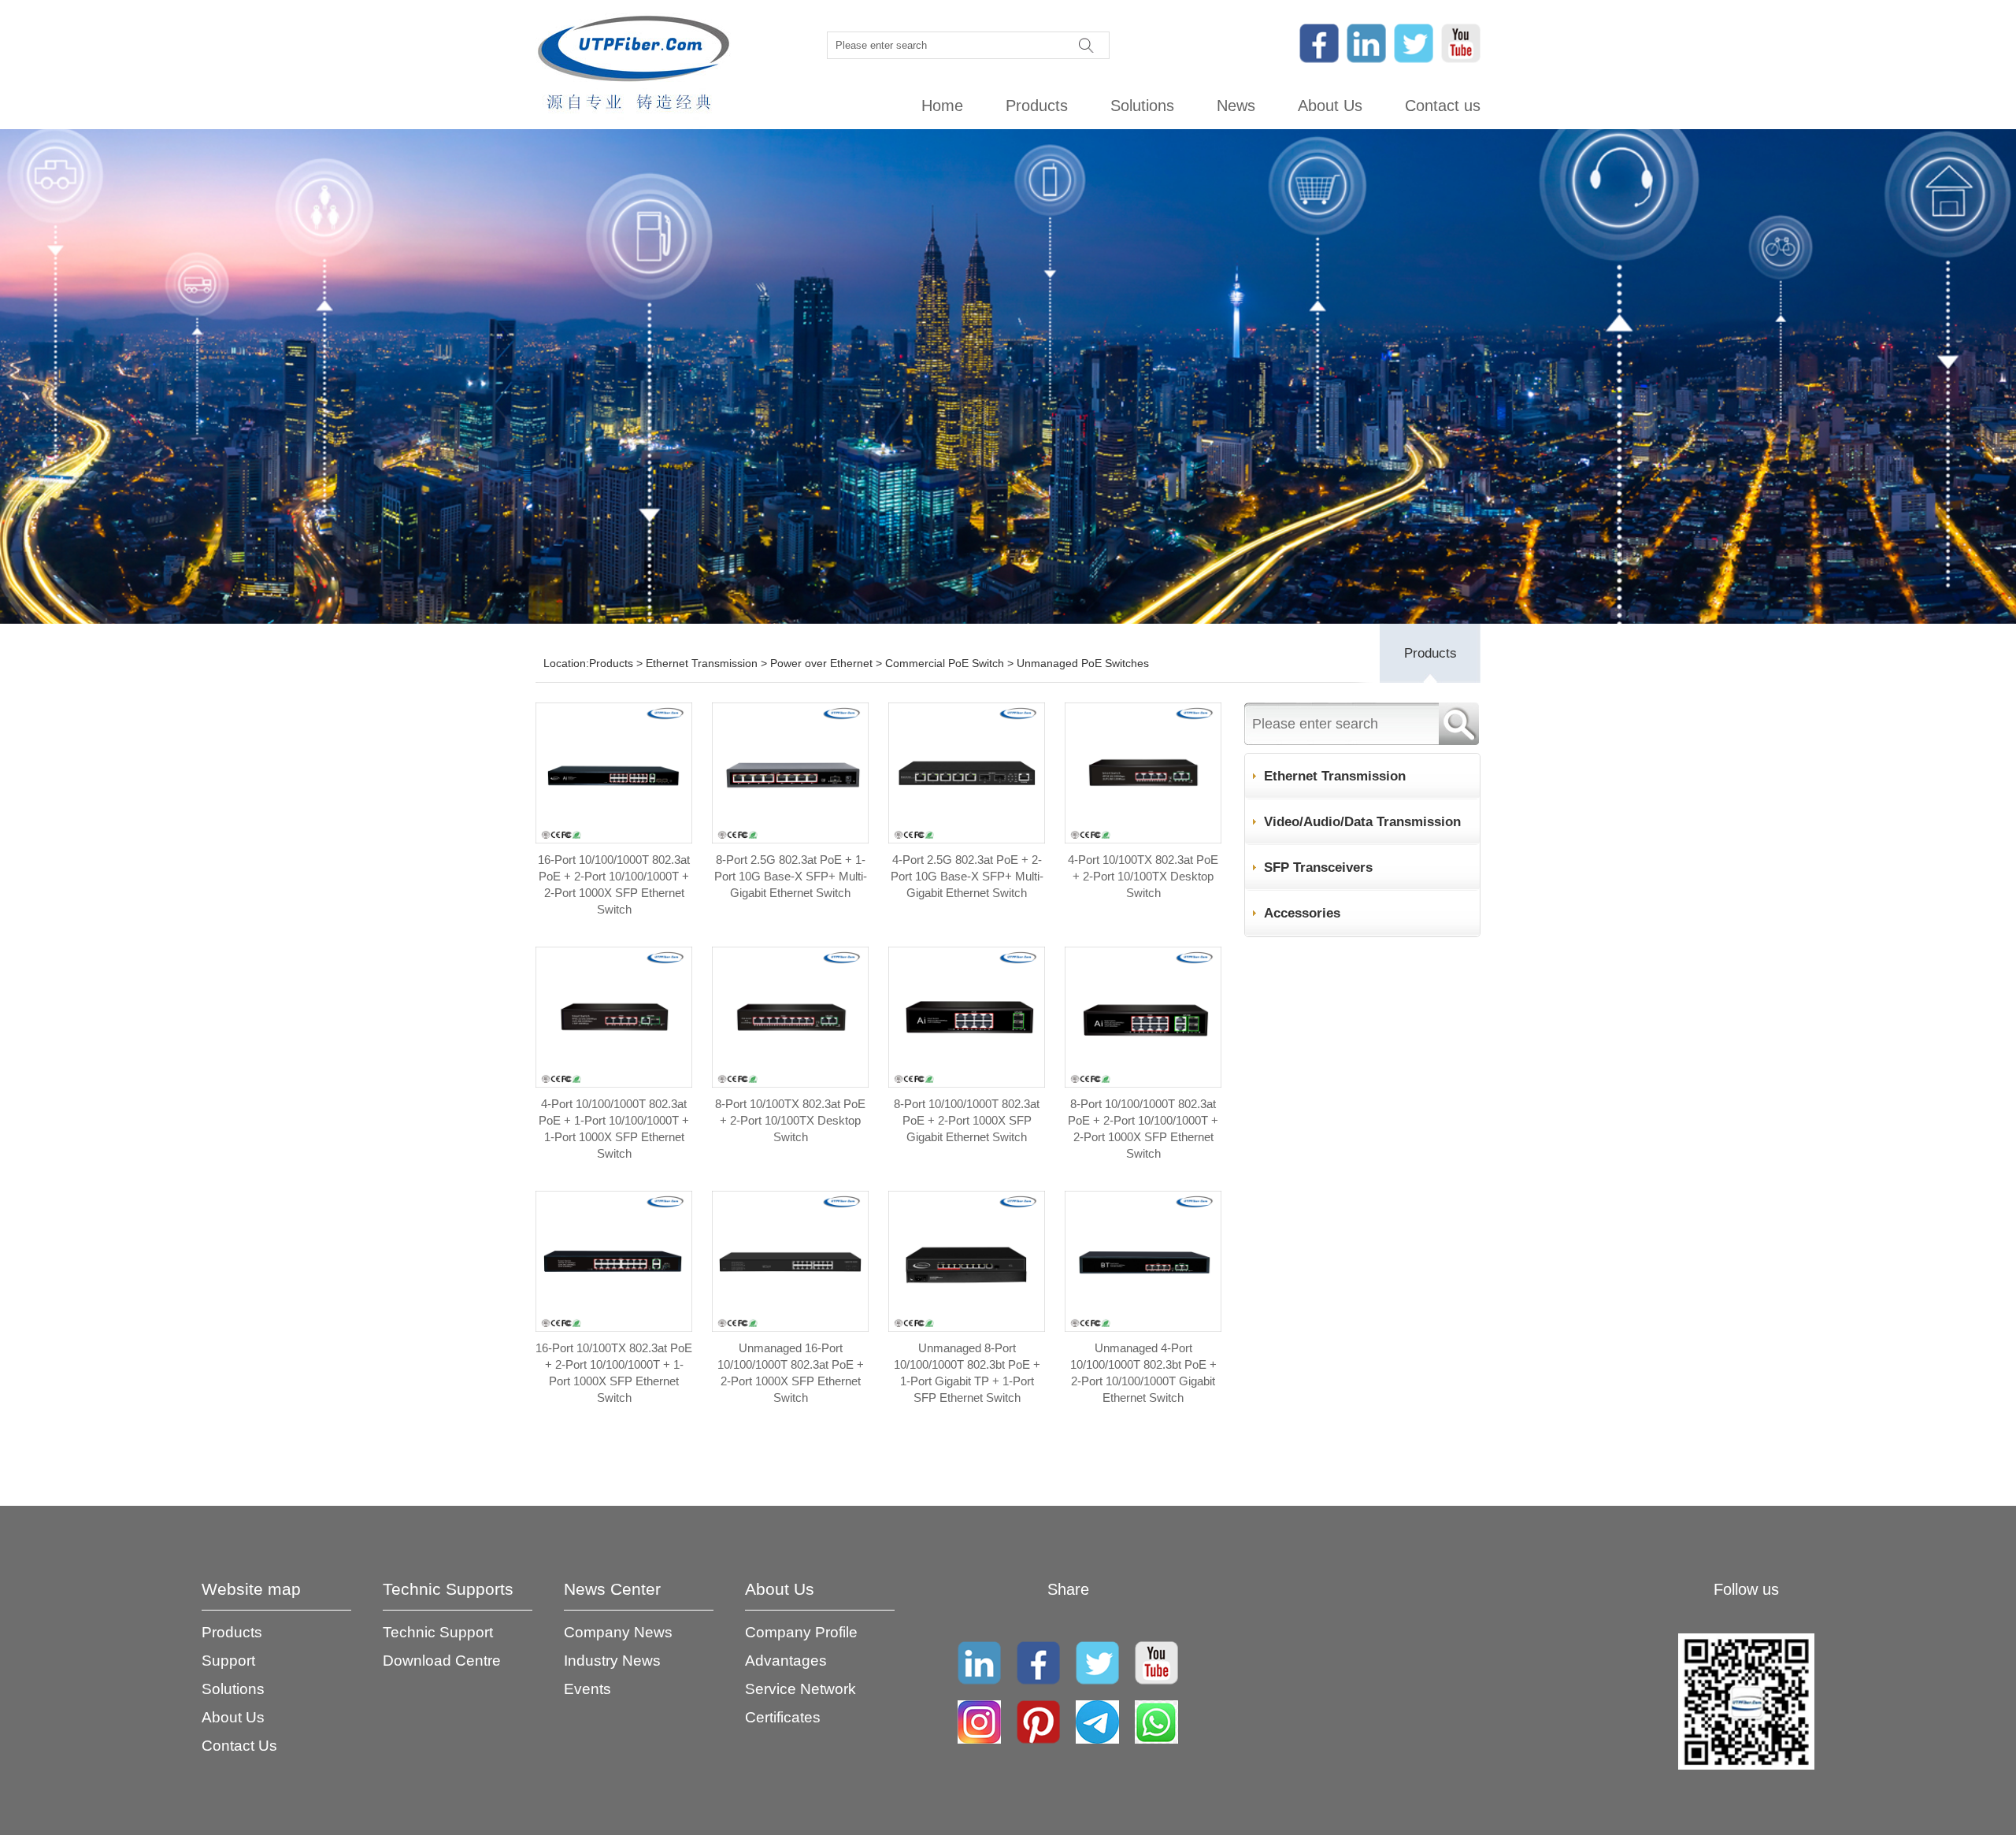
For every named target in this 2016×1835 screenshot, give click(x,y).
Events (587, 1689)
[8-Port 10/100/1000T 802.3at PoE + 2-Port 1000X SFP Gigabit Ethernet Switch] (967, 1083)
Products (1037, 106)
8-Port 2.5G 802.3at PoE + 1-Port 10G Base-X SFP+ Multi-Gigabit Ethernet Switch (791, 876)
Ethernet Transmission (702, 663)
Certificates (783, 1717)
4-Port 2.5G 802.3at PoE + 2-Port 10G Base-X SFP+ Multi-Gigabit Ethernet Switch (967, 876)
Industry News (612, 1661)
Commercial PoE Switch (945, 663)
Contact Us (239, 1746)
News (1236, 106)
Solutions (1142, 106)
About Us (1330, 106)
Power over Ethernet (821, 663)
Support (228, 1661)
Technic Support (438, 1632)
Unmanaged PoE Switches (1083, 663)
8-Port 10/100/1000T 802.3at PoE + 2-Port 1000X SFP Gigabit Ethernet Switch (967, 1120)
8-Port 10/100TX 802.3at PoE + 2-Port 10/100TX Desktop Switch (790, 1120)
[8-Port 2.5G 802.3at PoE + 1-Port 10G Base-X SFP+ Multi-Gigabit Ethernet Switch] (790, 839)
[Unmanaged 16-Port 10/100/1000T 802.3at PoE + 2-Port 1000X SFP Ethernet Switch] (790, 1327)
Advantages (786, 1661)
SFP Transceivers (1318, 867)
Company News (618, 1632)
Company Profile (801, 1632)
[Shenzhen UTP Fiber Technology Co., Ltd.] (633, 65)
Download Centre (442, 1661)
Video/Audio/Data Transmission (1362, 822)
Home (942, 106)
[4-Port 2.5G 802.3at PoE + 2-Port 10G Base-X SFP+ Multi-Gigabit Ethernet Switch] (967, 839)
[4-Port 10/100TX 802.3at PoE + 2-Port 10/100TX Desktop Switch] (1143, 839)
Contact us (1443, 106)
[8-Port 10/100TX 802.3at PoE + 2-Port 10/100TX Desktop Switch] (790, 1083)
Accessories (1302, 913)
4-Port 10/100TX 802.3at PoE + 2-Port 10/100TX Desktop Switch (1143, 876)
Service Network (800, 1689)
